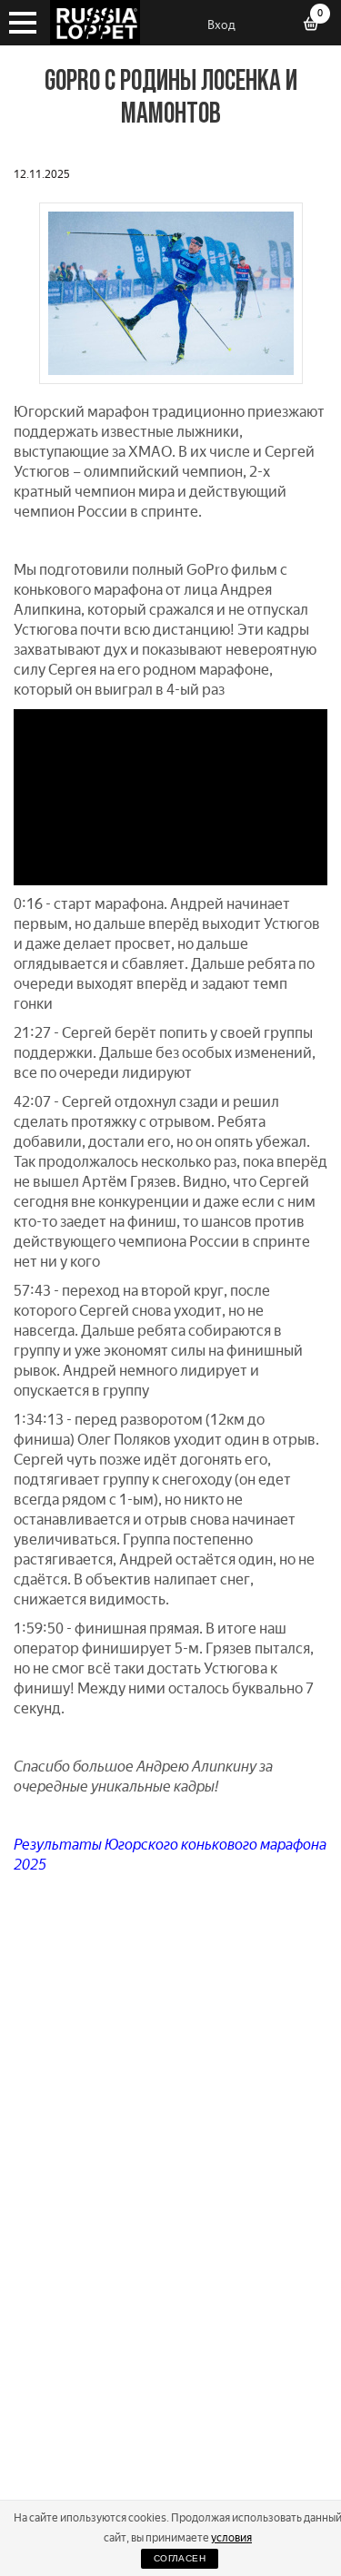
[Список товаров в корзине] (317, 25)
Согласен (180, 2558)
